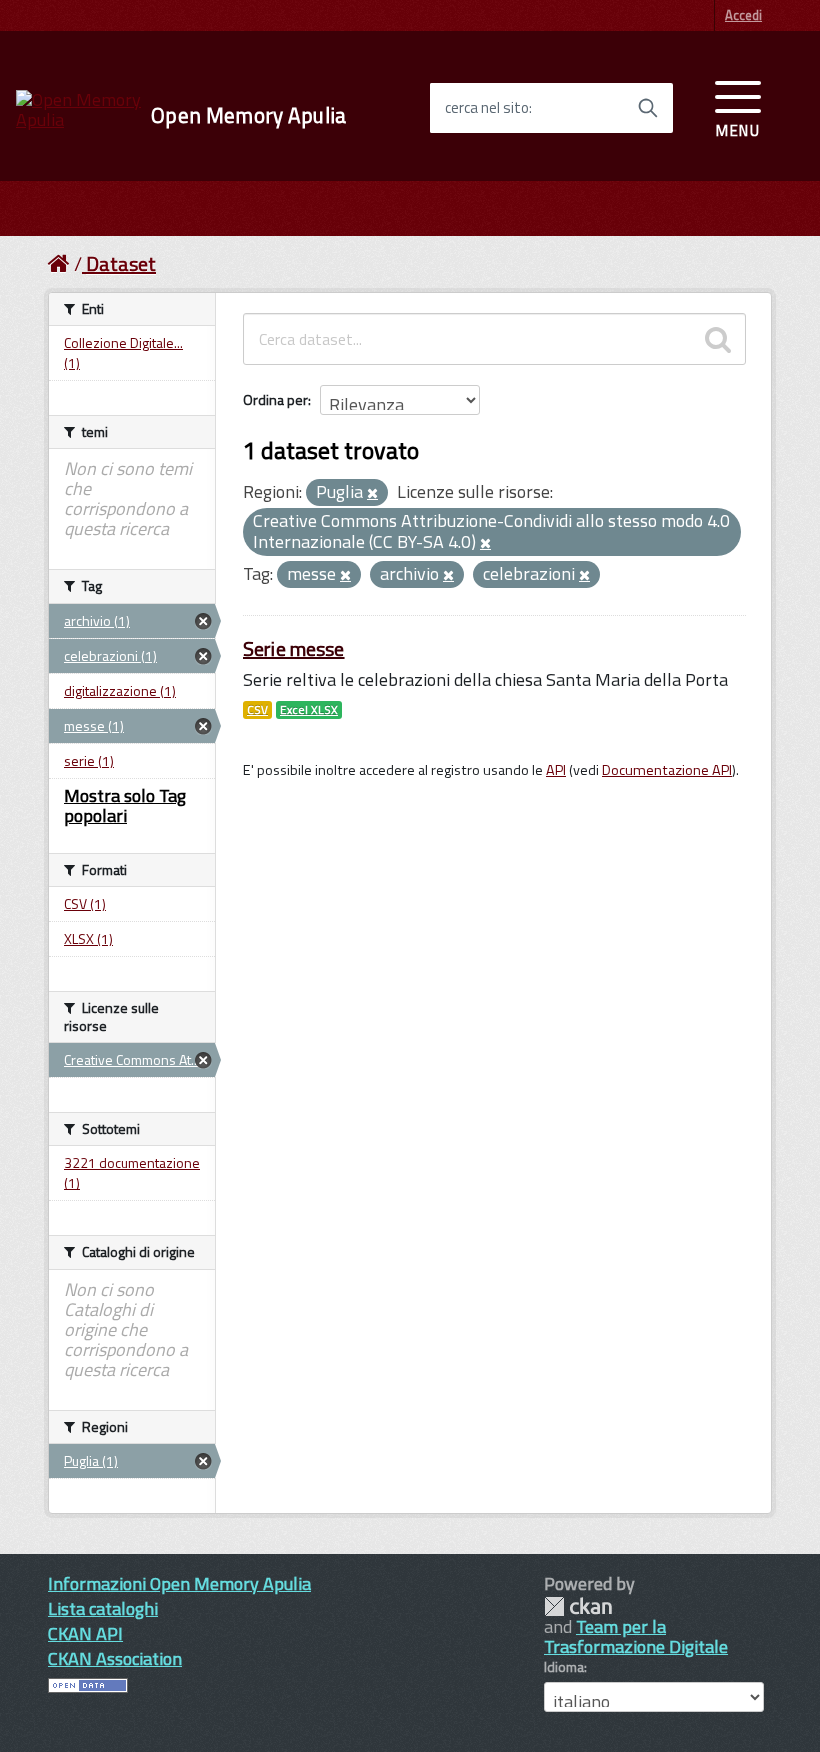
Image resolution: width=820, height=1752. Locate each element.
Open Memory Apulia (248, 115)
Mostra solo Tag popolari (125, 805)
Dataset (121, 263)
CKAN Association (115, 1658)
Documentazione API (667, 770)
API (556, 770)
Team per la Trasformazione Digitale (636, 1636)
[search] (718, 339)
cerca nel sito (487, 108)
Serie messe (294, 648)
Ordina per (275, 399)
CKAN (578, 1606)
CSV (257, 710)
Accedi (743, 15)
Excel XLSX (309, 710)
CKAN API (85, 1633)
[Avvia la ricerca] (648, 108)
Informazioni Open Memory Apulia (179, 1583)
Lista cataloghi (103, 1608)
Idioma (564, 1667)
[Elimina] (372, 494)
